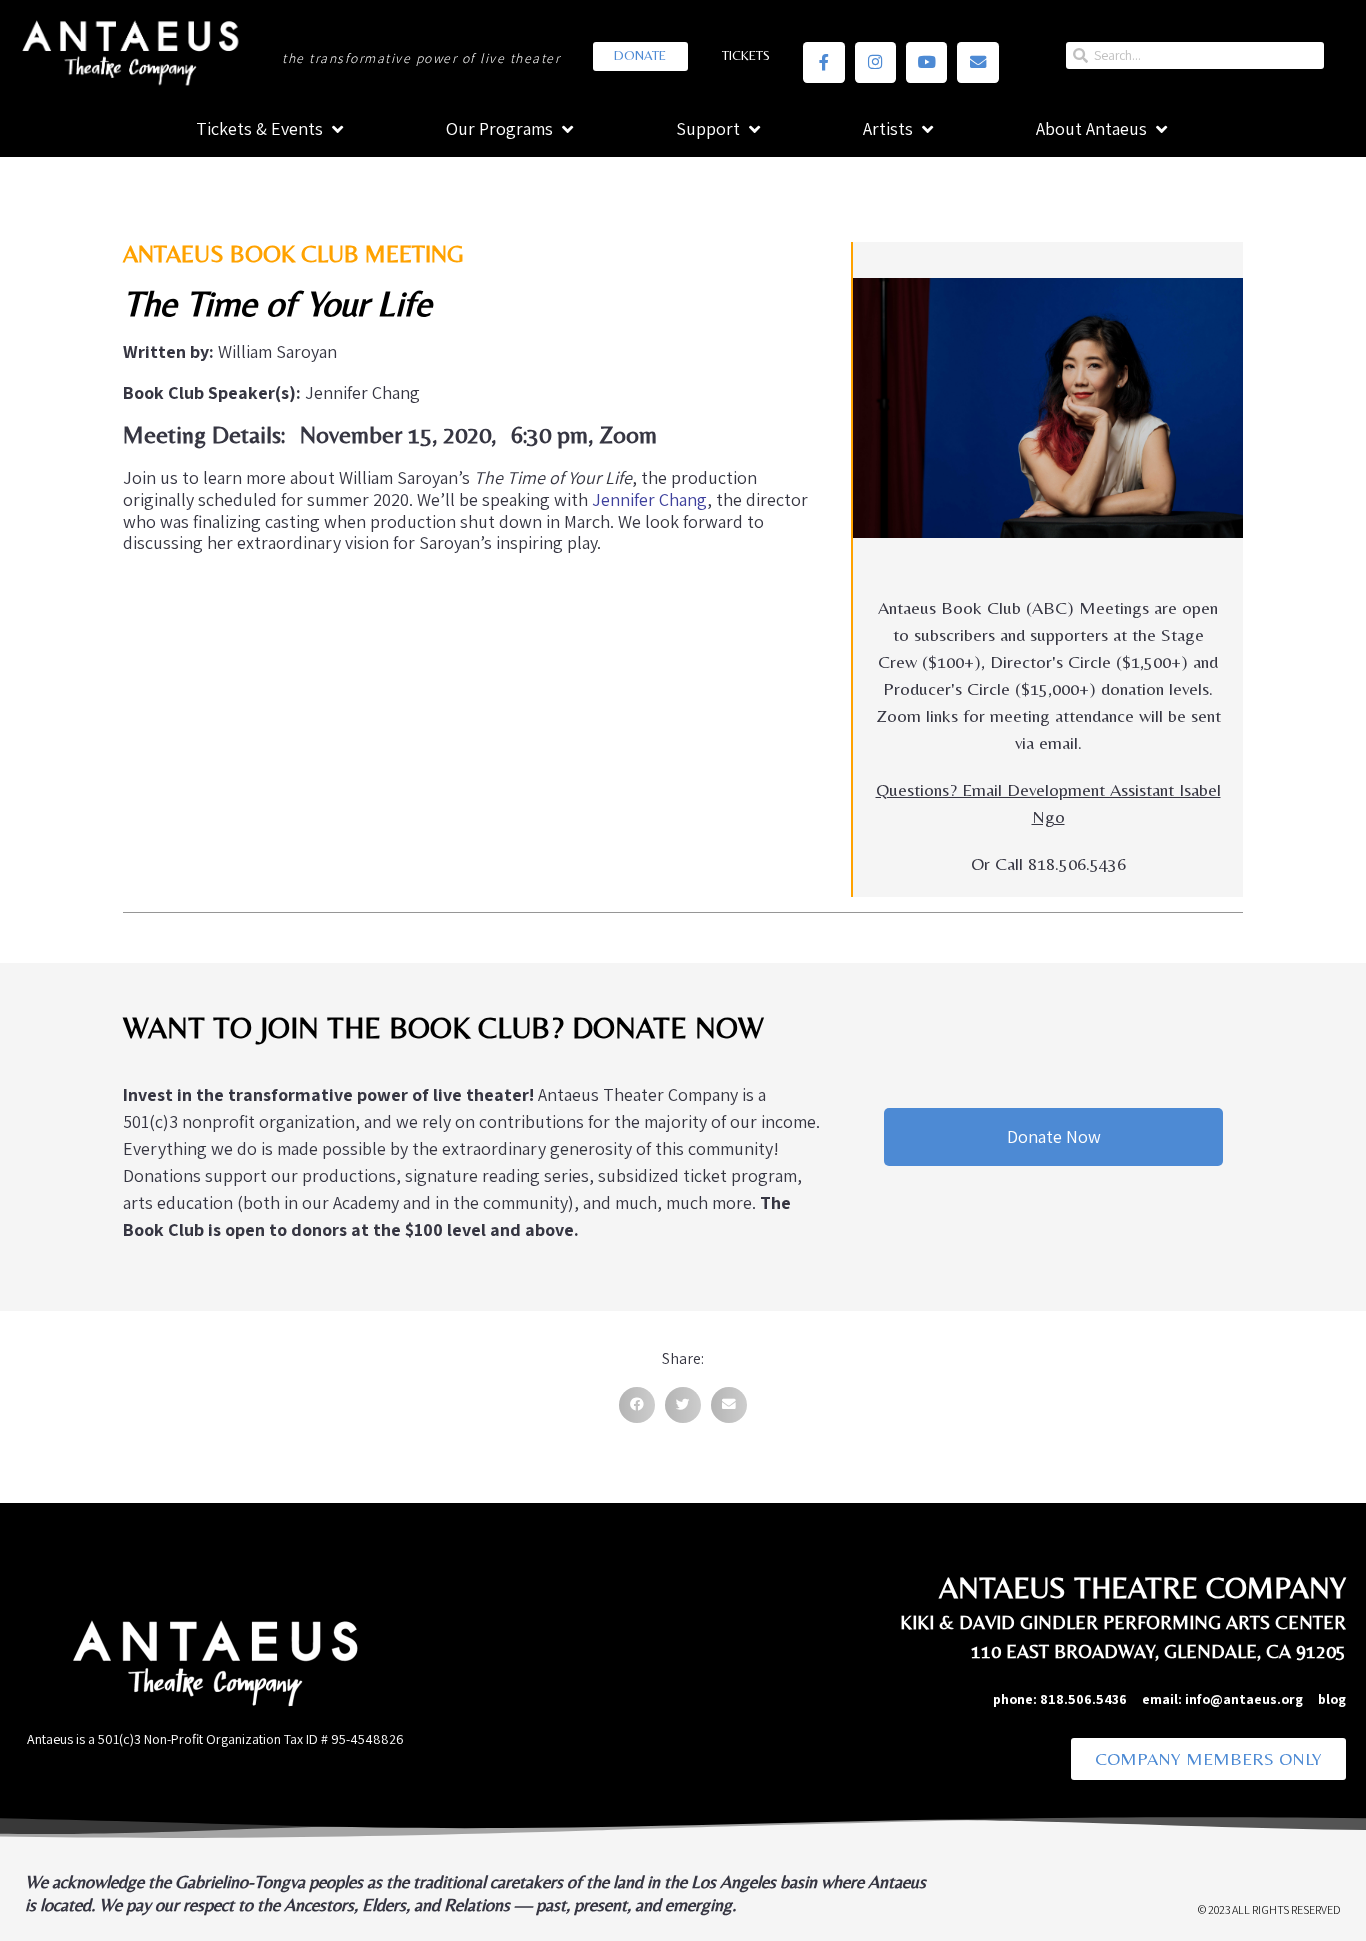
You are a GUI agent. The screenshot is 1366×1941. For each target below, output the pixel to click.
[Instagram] (875, 62)
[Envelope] (977, 62)
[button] (637, 1405)
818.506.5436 (1083, 1699)
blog (1332, 1699)
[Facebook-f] (823, 62)
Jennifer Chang (649, 499)
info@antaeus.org (1251, 1699)
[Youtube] (926, 62)
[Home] (129, 50)
